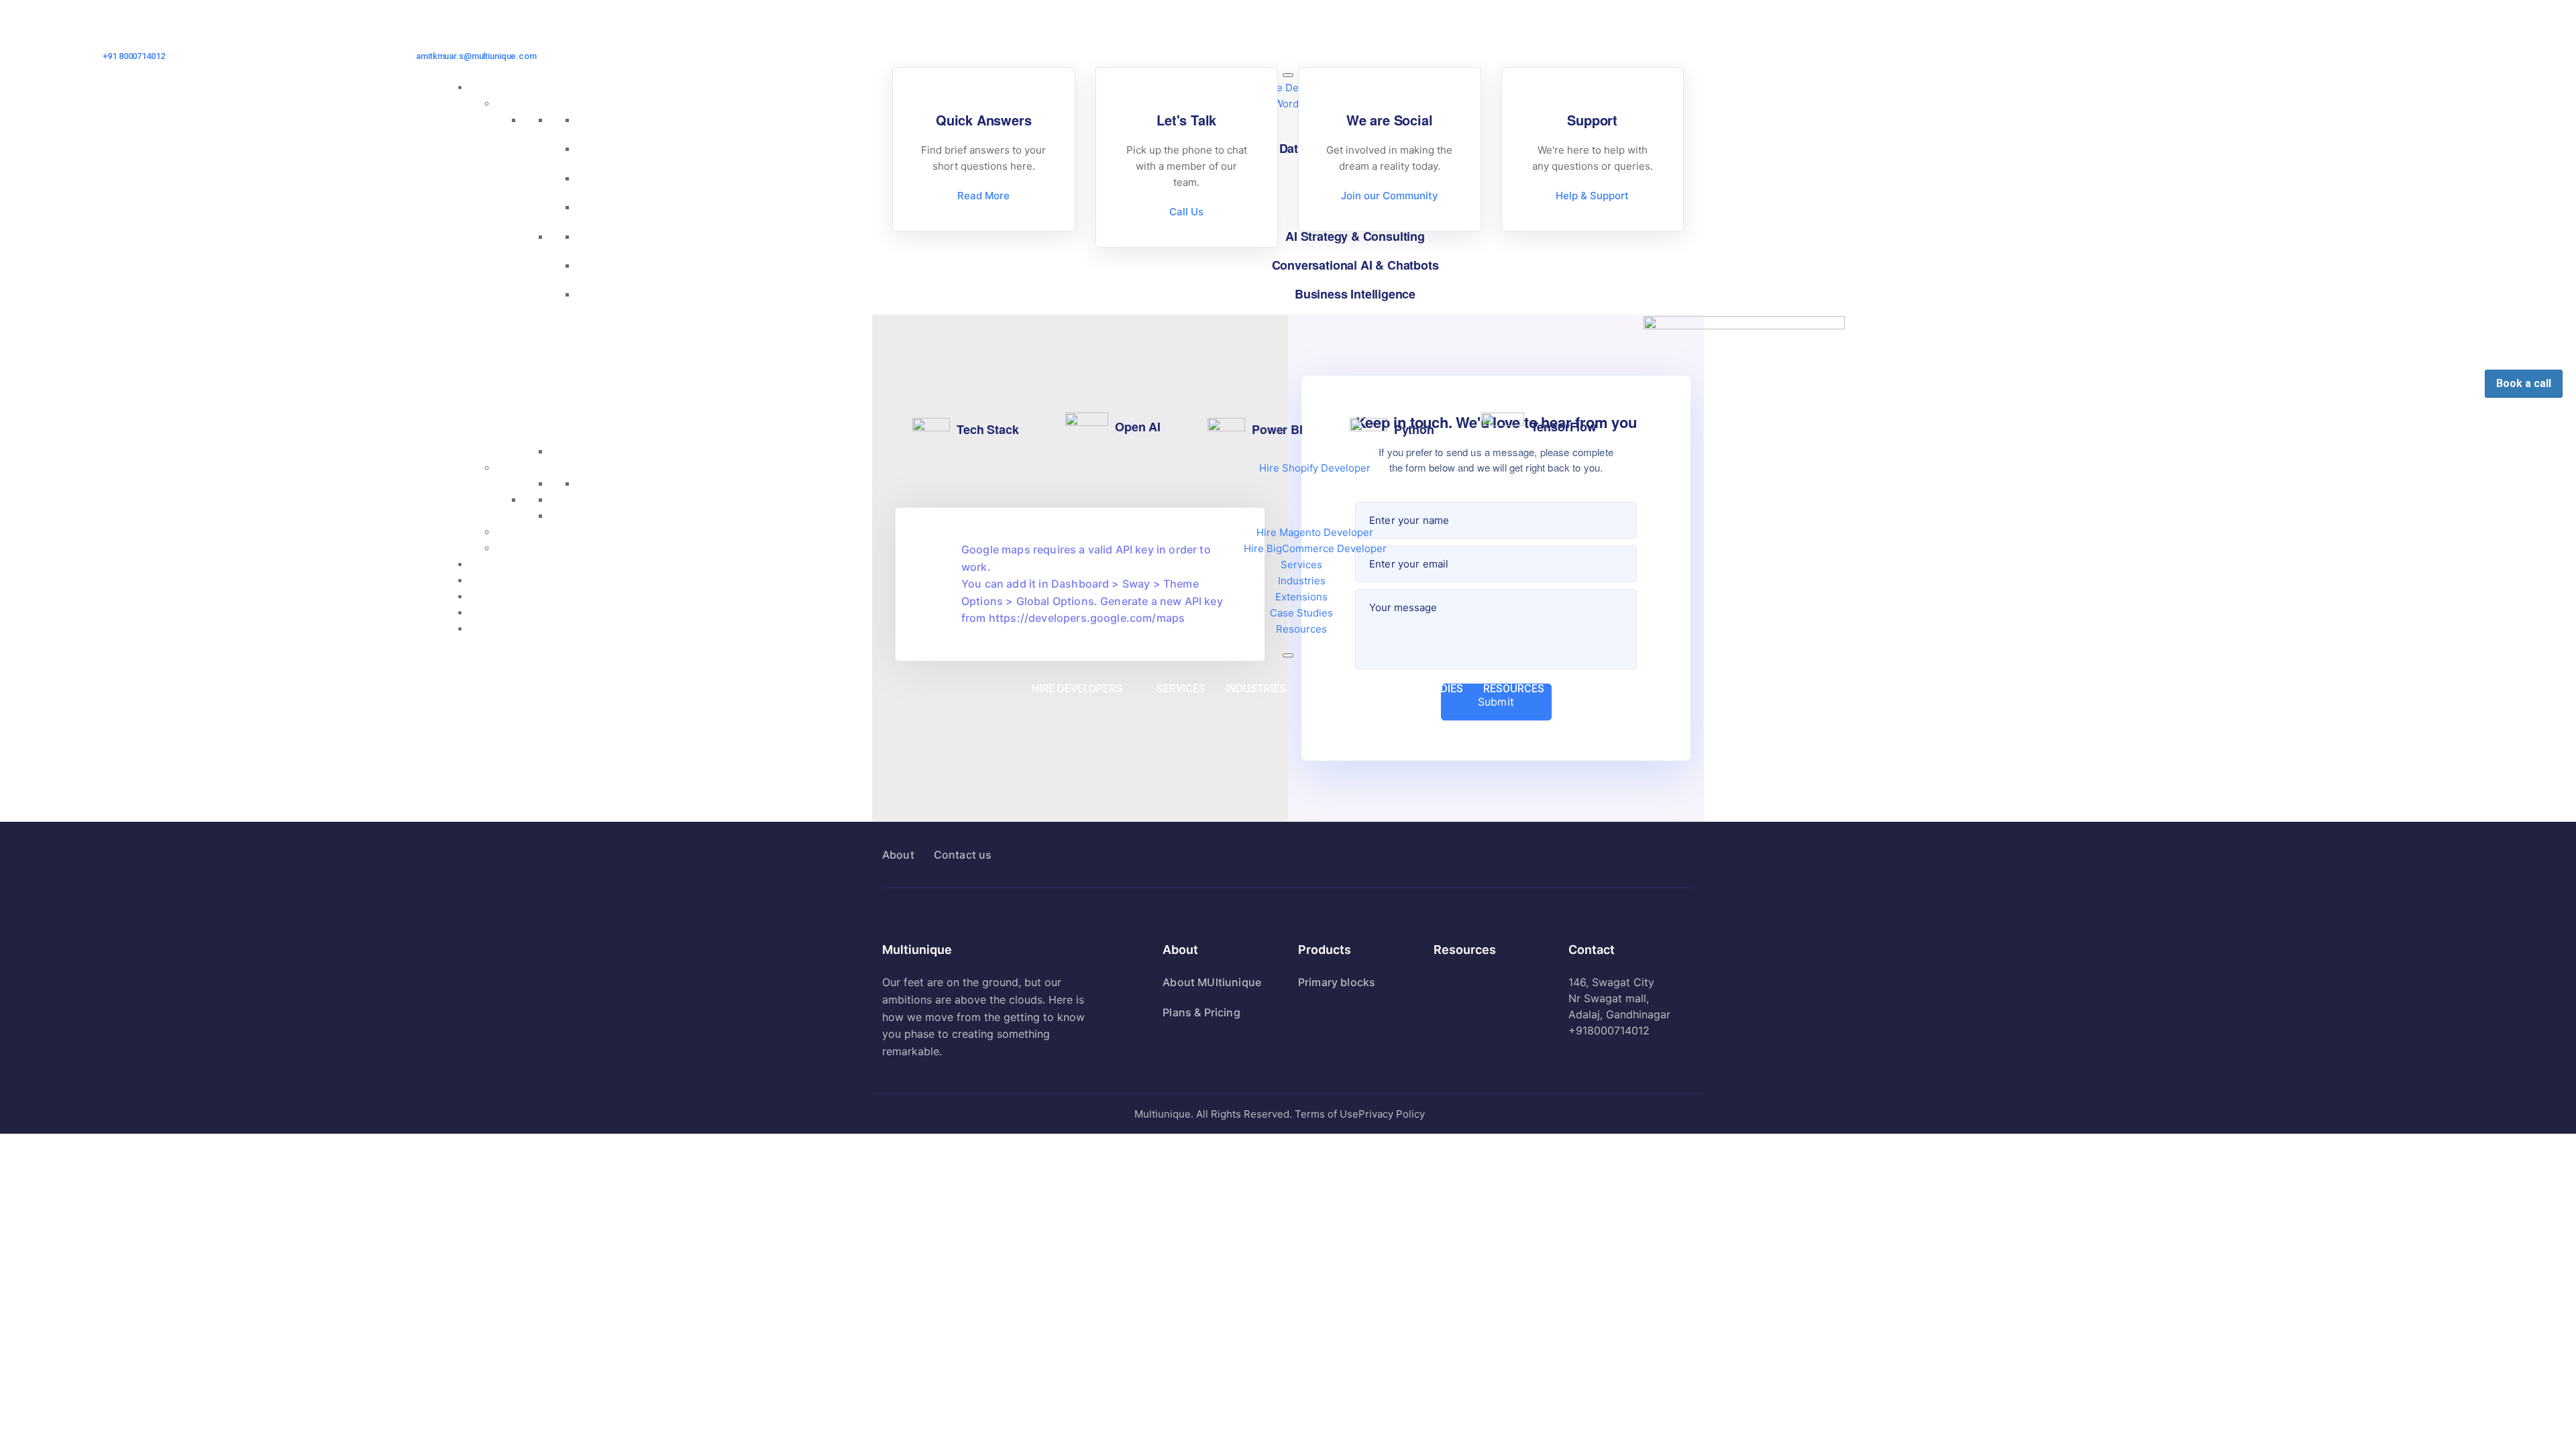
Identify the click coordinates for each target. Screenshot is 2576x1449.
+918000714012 (1609, 1030)
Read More (983, 196)
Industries (1302, 581)
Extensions (1301, 597)
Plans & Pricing (1201, 1012)
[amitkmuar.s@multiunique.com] (477, 42)
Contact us (963, 855)
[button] (1084, 689)
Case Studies (1301, 613)
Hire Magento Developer (1315, 532)
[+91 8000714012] (134, 42)
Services (1301, 565)
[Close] (1288, 655)
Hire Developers (1077, 689)
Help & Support (1592, 196)
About (898, 855)
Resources (1301, 629)
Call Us (1186, 212)
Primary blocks (1337, 982)
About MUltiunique (1212, 982)
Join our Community (1390, 196)
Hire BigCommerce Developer (1315, 548)
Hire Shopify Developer (1315, 468)
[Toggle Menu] (1288, 75)
